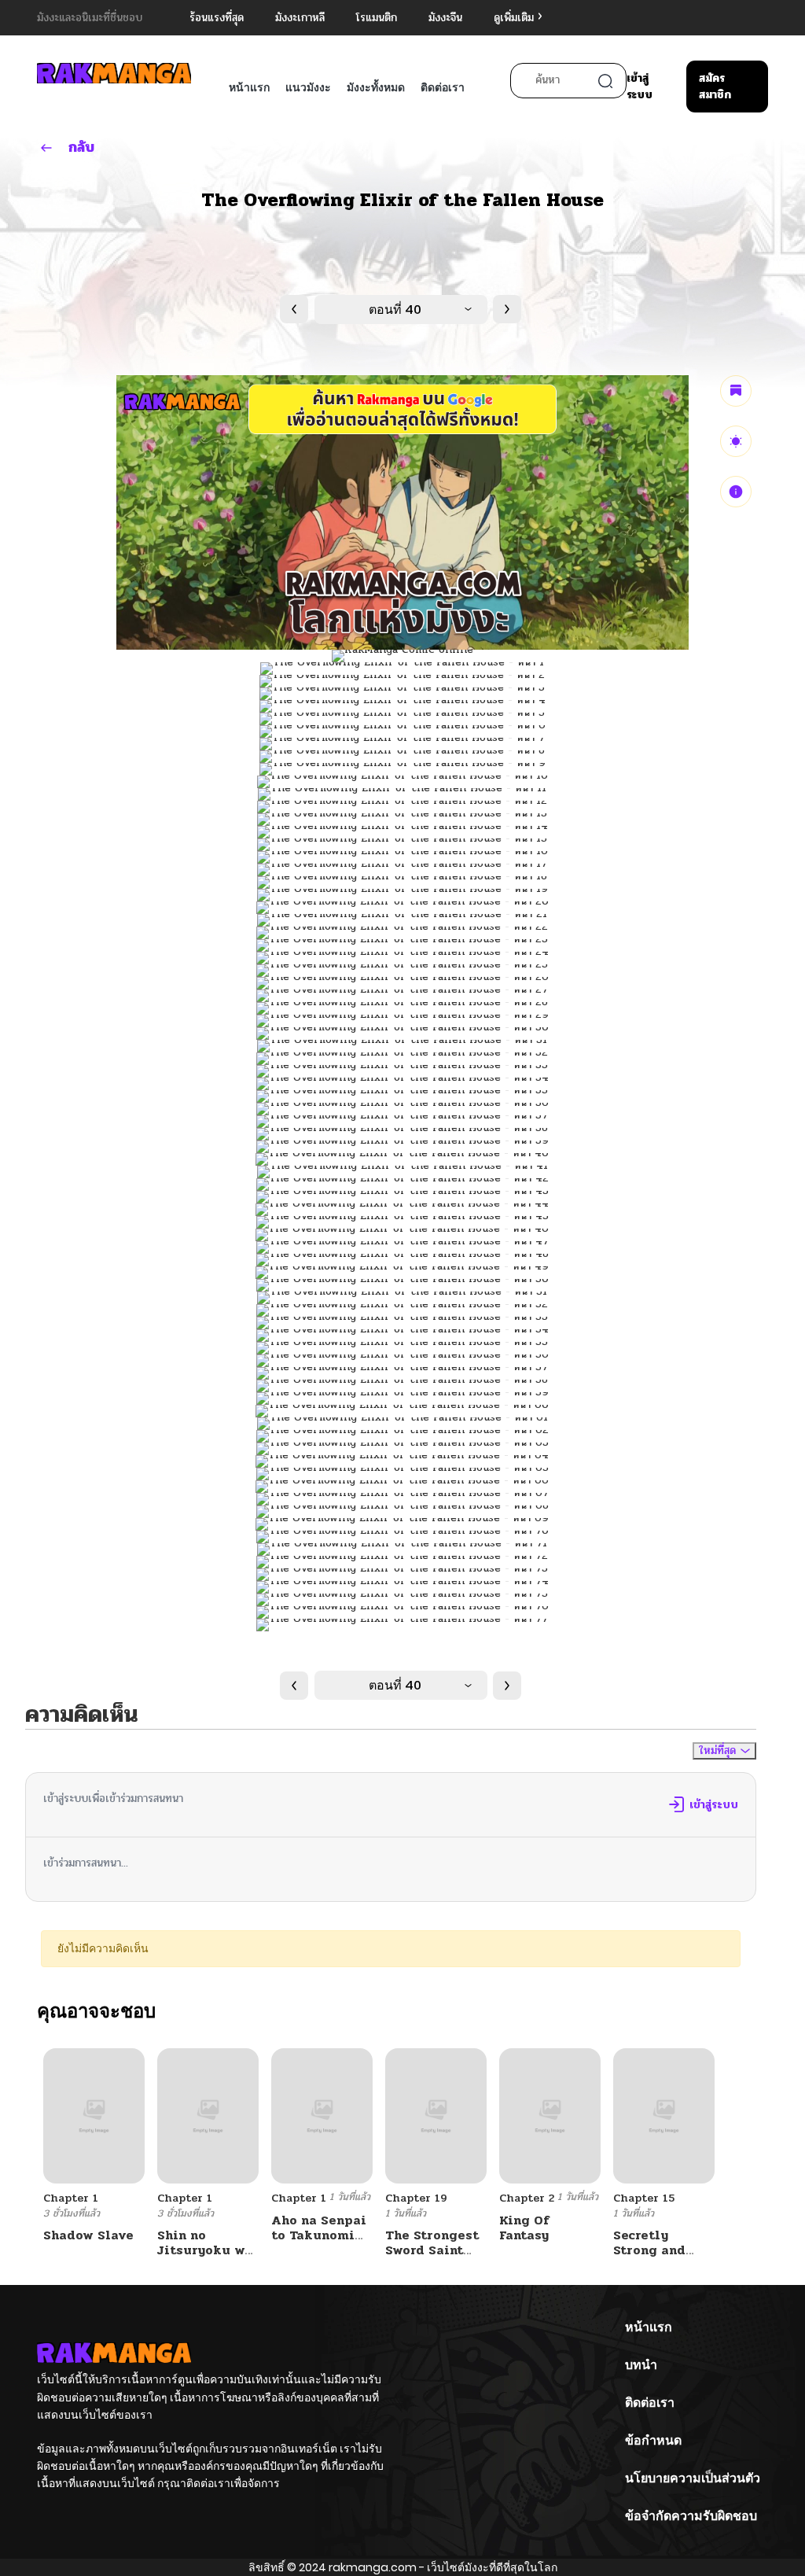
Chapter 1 (71, 2198)
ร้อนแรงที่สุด (217, 18)
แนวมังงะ (308, 87)
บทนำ (641, 2365)
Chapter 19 (416, 2198)
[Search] (605, 81)
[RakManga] (114, 73)
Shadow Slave (88, 2235)
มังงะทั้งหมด (376, 87)
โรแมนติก (377, 18)
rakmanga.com (373, 2567)
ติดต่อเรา (443, 87)
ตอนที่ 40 (395, 310)
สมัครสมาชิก (715, 87)
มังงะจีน (445, 18)
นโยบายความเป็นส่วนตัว (693, 2478)
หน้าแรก (249, 87)
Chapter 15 (644, 2198)
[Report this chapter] (736, 492)
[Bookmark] (736, 391)
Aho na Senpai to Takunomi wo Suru (319, 2235)
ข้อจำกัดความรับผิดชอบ (691, 2516)
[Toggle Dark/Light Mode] (736, 441)
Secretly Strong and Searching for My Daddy (658, 2258)
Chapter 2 (527, 2198)
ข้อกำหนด (653, 2440)
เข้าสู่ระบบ (640, 87)
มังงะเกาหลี (300, 18)
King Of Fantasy (524, 2228)
